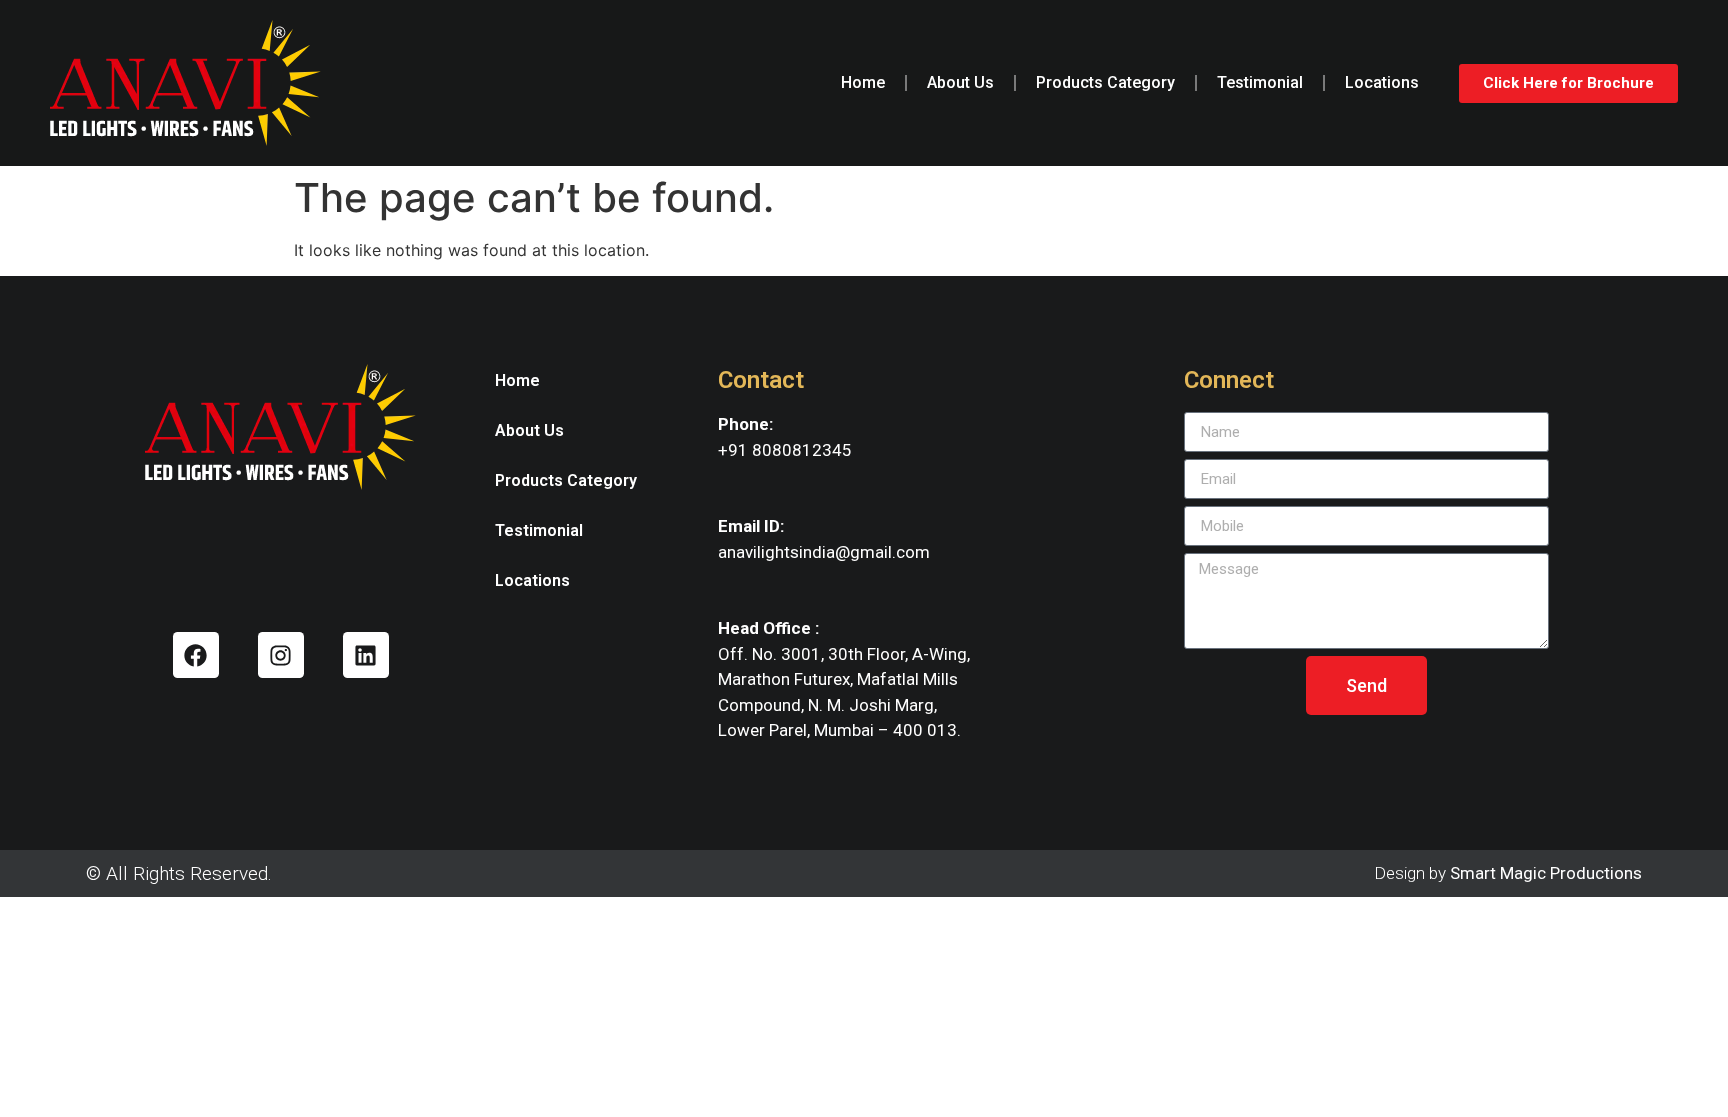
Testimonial (1260, 82)
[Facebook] (196, 655)
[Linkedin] (366, 655)
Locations (1382, 82)
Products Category (1105, 82)
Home (863, 82)
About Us (960, 82)
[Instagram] (281, 655)
